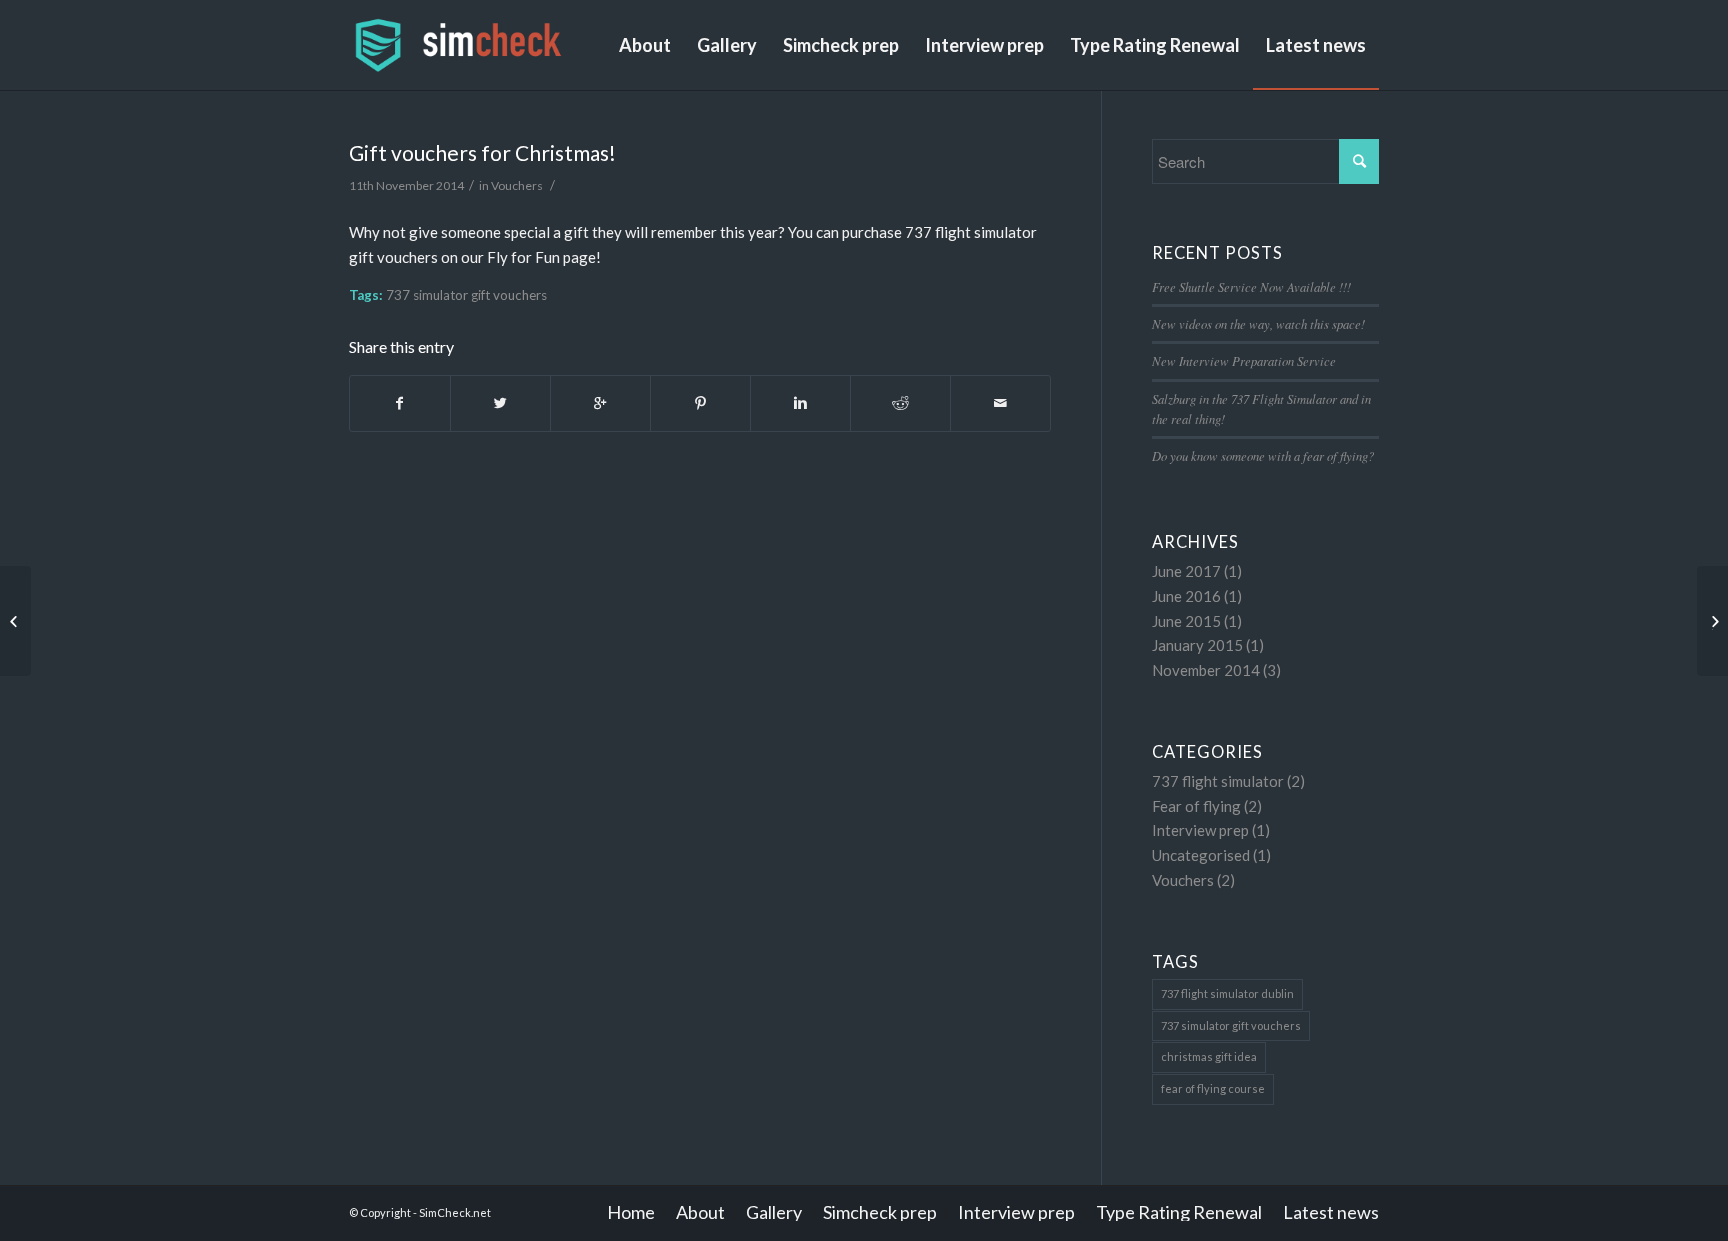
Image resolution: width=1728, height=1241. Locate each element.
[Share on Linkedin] (800, 403)
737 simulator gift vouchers (466, 295)
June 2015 (1186, 621)
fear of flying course (1213, 1088)
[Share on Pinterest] (700, 403)
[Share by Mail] (1000, 403)
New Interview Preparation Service (1244, 360)
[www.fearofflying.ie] (15, 621)
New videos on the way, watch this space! (1258, 323)
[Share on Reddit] (900, 403)
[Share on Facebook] (400, 403)
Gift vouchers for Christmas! (482, 152)
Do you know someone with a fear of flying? (1263, 455)
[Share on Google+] (600, 403)
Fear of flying (1196, 806)
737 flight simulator (1218, 781)
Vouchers (517, 185)
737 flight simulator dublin (1227, 993)
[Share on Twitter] (500, 403)
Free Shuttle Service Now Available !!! (1251, 286)
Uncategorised (1201, 855)
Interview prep (1200, 830)
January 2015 (1197, 645)
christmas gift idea (1209, 1056)
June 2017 (1186, 571)
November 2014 (1206, 670)
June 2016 (1186, 596)
